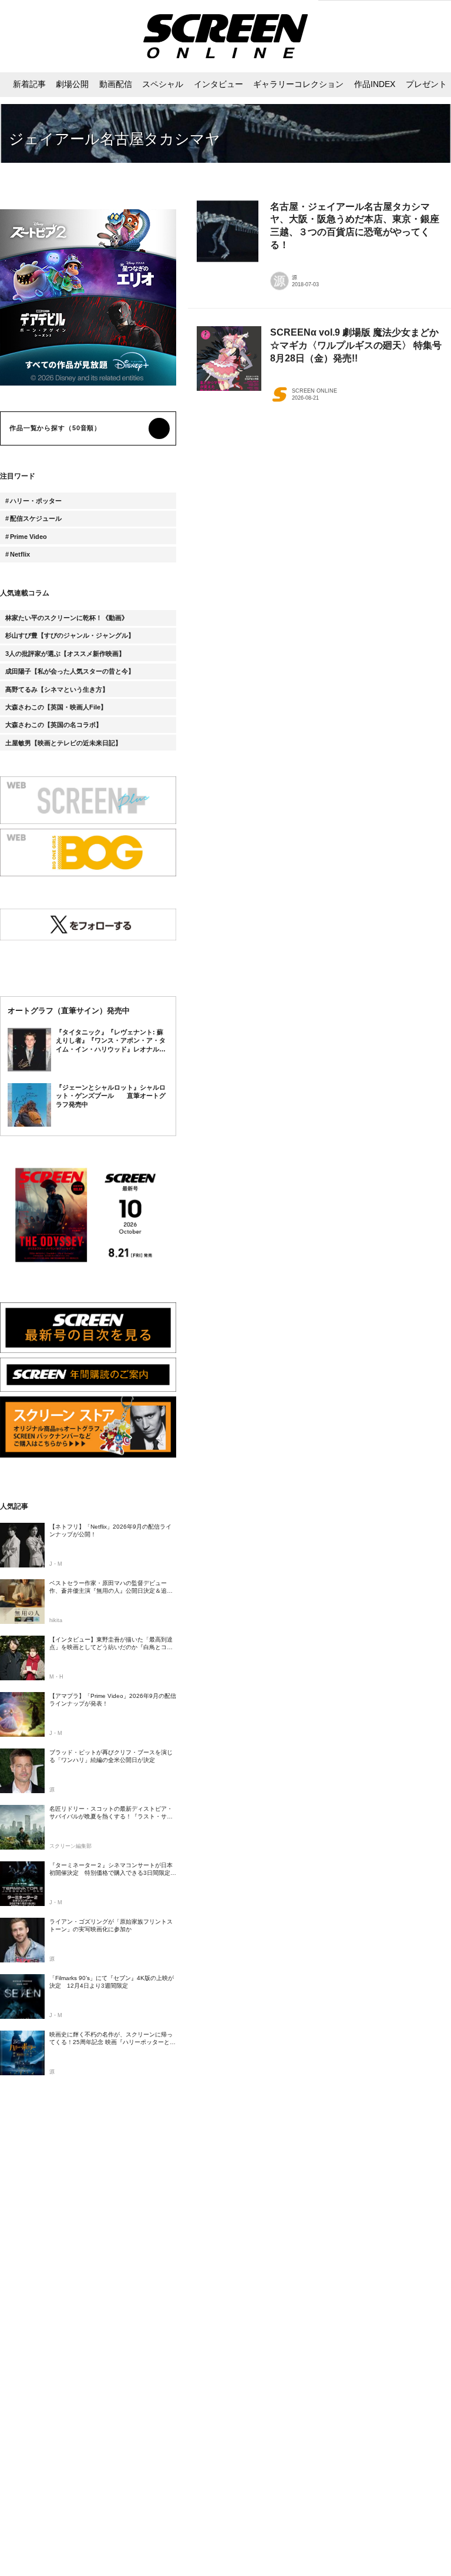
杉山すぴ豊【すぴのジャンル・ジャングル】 (70, 635)
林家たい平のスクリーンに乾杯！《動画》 (67, 618)
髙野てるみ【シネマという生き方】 (57, 689)
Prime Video (28, 537)
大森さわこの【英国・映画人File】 (56, 707)
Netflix (20, 554)
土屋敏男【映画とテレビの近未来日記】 (63, 743)
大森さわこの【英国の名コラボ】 (54, 725)
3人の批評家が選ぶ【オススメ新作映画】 (65, 654)
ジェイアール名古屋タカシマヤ (115, 139)
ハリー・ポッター (36, 501)
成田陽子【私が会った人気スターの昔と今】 (70, 671)
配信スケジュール (36, 518)
